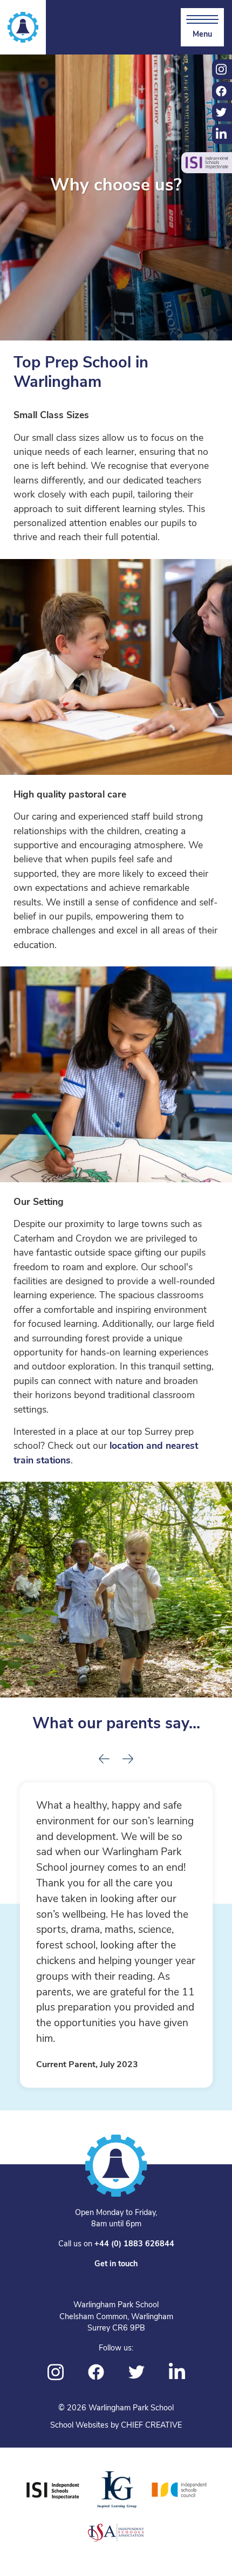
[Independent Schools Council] (180, 2490)
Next (128, 1756)
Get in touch (116, 2264)
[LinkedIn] (177, 2372)
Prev (104, 1756)
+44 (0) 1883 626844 (134, 2244)
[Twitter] (137, 2372)
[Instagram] (56, 2372)
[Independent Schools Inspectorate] (53, 2490)
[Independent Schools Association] (116, 2532)
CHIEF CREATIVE (151, 2426)
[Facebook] (96, 2372)
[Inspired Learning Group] (116, 2490)
